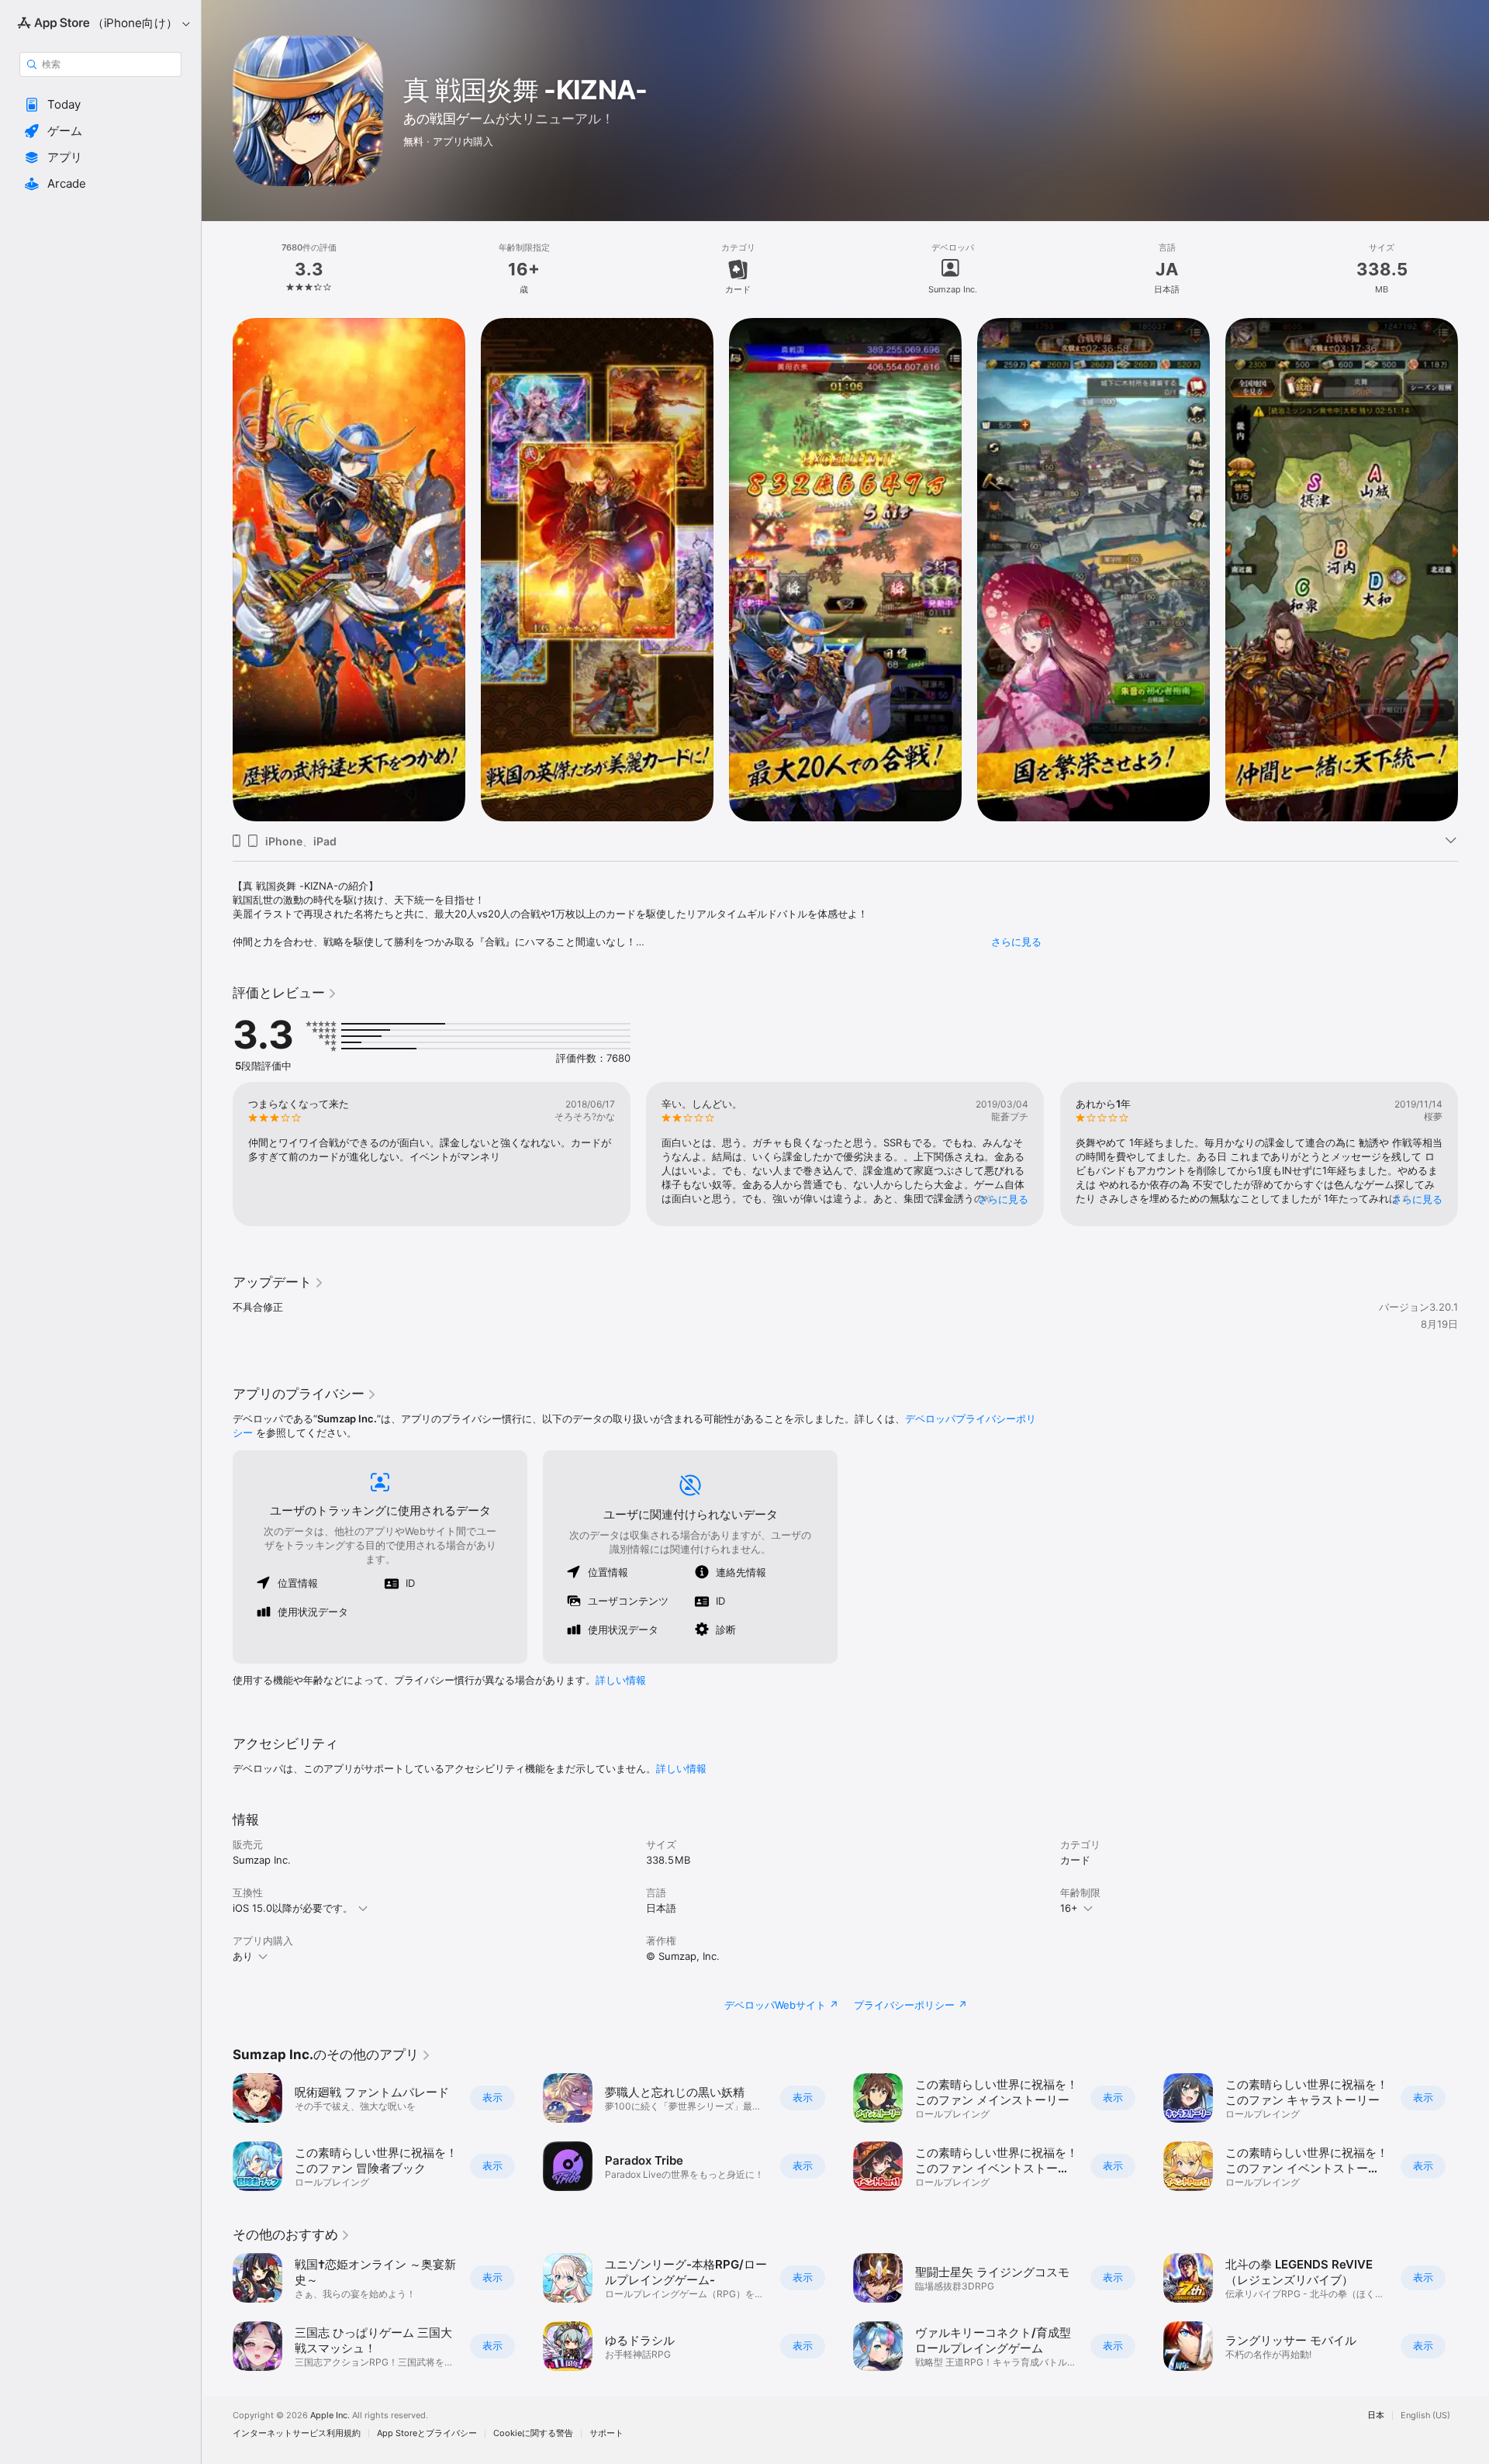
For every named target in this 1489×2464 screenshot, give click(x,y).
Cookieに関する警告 (533, 2433)
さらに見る (1016, 942)
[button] (100, 105)
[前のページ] (217, 570)
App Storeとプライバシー (427, 2433)
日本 (1376, 2416)
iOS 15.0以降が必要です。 (293, 1908)
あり (243, 1956)
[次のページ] (1473, 570)
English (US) (1425, 2416)
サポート (606, 2433)
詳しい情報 (621, 1680)
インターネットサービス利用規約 (297, 2433)
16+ (1069, 1908)
